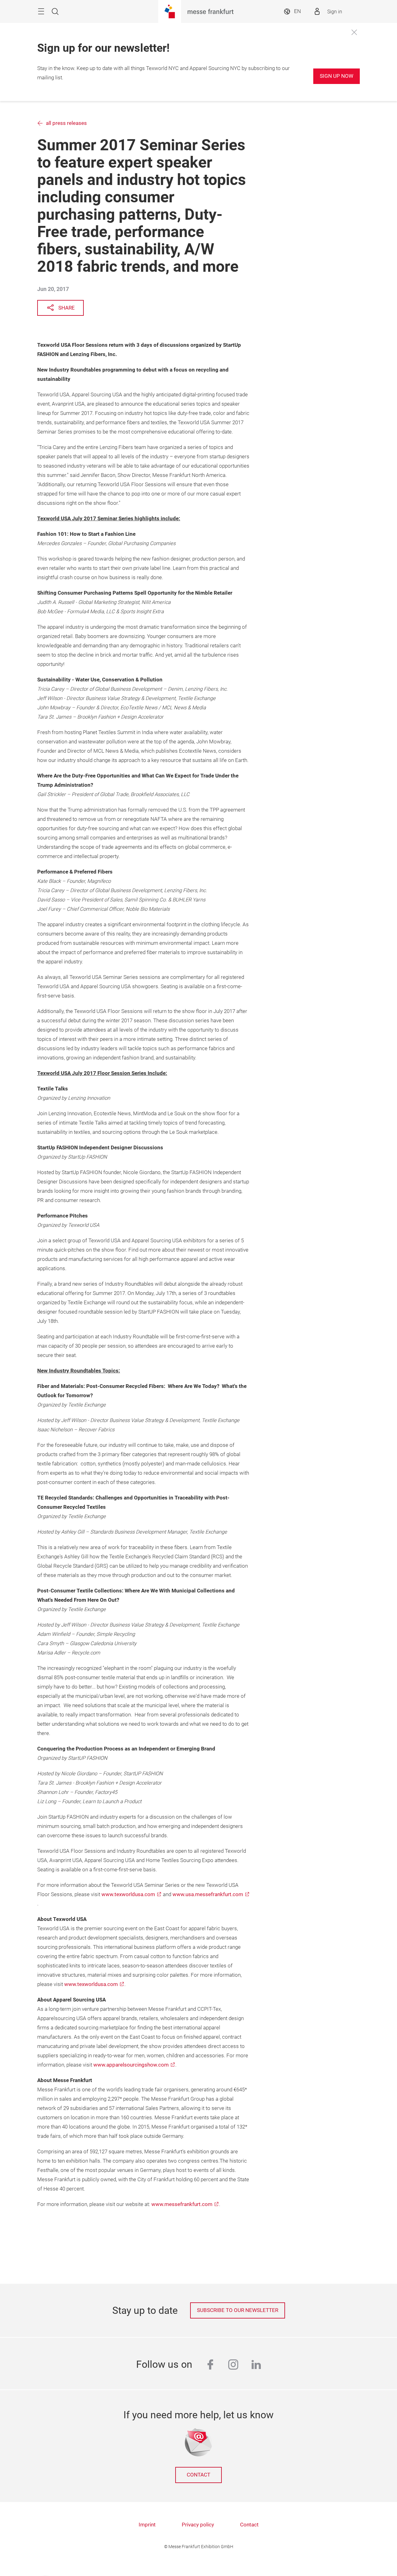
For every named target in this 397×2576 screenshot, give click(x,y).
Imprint (147, 2525)
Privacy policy (198, 2525)
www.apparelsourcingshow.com (131, 2065)
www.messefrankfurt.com (182, 2204)
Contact (198, 2475)
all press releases (66, 123)
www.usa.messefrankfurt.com (208, 1894)
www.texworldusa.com (128, 1894)
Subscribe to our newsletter (238, 2310)
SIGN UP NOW (337, 76)
